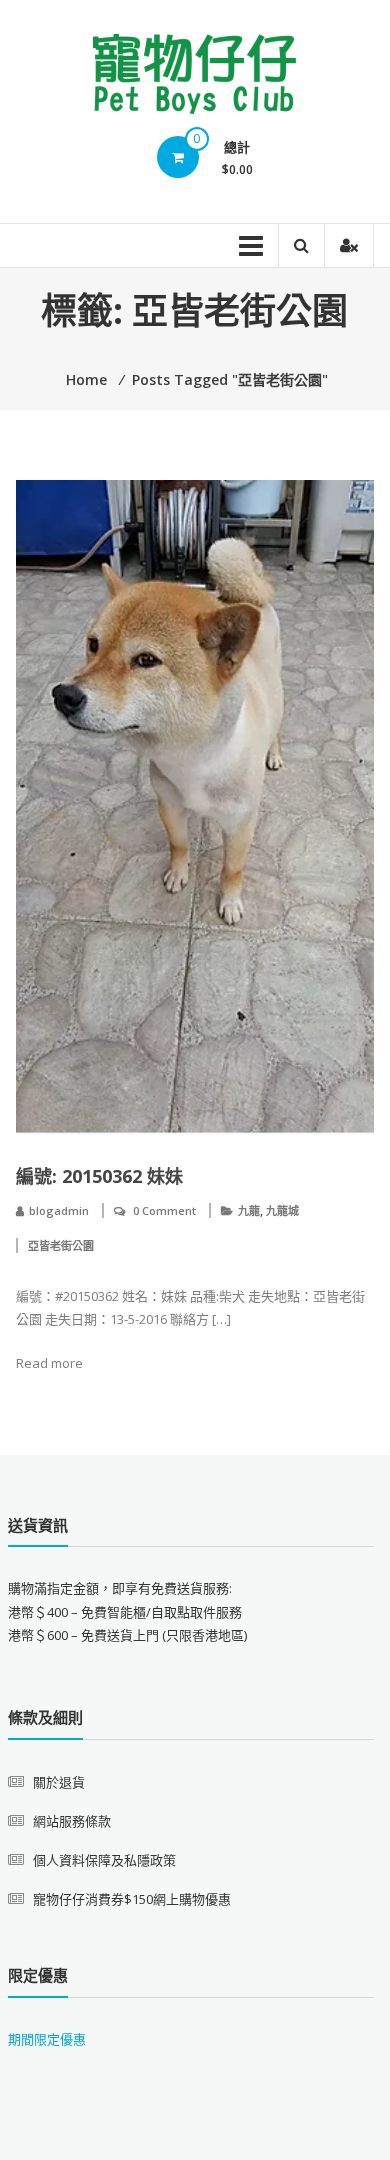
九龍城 (282, 1210)
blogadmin (59, 1210)
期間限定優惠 (47, 2039)
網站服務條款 (72, 1821)
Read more (49, 1363)
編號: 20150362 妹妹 (99, 1176)
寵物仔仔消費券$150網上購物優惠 (132, 1899)
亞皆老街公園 (61, 1245)
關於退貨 (59, 1782)
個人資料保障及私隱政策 (104, 1860)
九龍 (249, 1210)
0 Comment (164, 1210)
